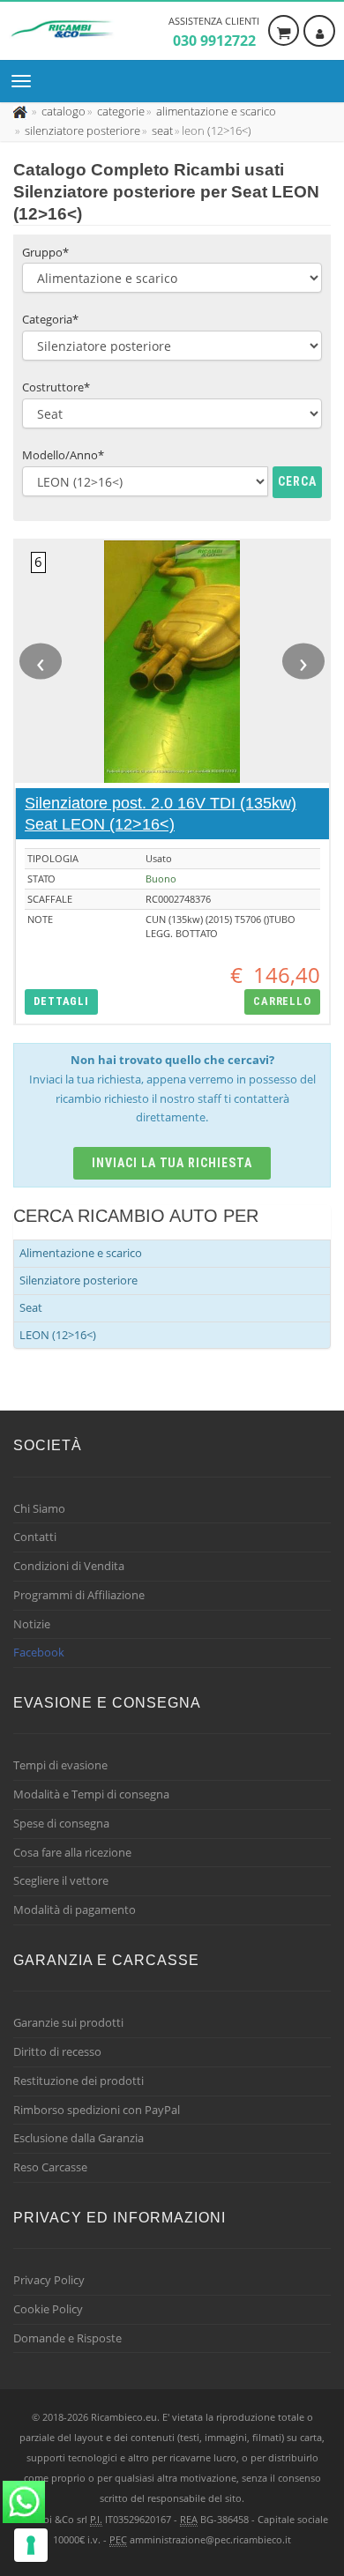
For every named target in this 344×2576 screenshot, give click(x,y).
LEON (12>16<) (58, 1335)
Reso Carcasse (50, 2167)
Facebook (39, 1652)
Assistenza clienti (214, 32)
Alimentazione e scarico (81, 1253)
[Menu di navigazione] (26, 81)
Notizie (32, 1624)
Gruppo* (45, 252)
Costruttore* (56, 387)
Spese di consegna (61, 1823)
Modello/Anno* (63, 455)
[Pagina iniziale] (22, 111)
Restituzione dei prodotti (79, 2081)
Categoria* (50, 319)
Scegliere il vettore (61, 1880)
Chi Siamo (39, 1508)
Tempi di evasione (60, 1765)
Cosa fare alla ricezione (72, 1852)
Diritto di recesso (57, 2051)
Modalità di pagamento (75, 1910)
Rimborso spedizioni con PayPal (97, 2110)
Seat (31, 1307)
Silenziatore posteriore (79, 1280)
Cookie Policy (48, 2309)
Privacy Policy (49, 2280)
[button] (61, 1002)
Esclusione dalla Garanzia (79, 2138)
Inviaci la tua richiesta (172, 1163)
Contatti (35, 1537)
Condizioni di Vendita (69, 1566)
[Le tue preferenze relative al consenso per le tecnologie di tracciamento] (31, 2545)
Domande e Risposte (67, 2338)
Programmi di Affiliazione (79, 1595)
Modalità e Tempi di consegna (91, 1794)
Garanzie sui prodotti (68, 2022)
